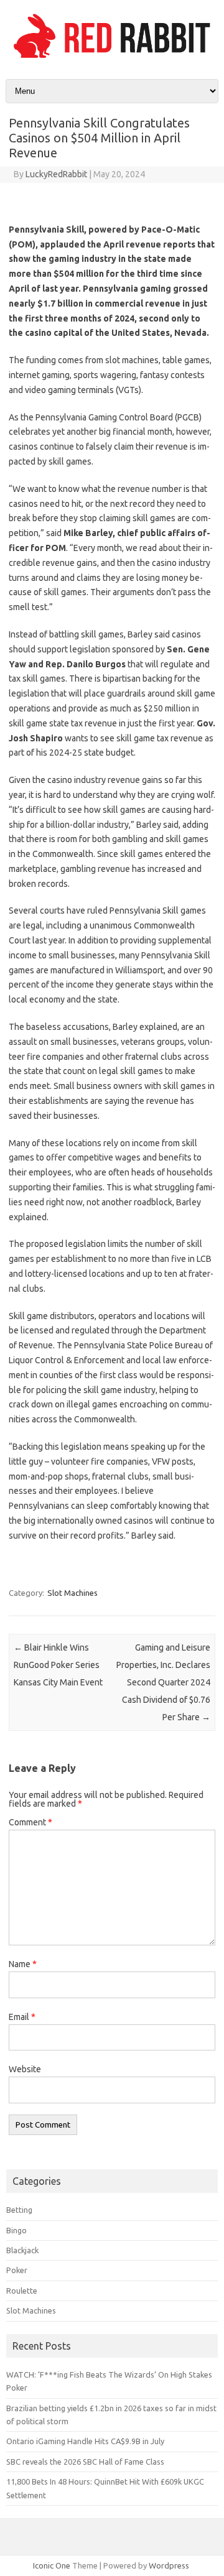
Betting (19, 2210)
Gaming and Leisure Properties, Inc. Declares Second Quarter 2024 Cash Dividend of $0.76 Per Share (163, 1682)
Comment (30, 1822)
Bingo (16, 2230)
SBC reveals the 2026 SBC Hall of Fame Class (85, 2462)
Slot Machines (72, 1593)
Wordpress (169, 2565)
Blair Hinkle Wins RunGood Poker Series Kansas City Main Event (58, 1665)
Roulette (22, 2291)
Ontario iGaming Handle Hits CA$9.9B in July (85, 2441)
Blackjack (22, 2250)
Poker (17, 2270)
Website (25, 2069)
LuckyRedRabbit (56, 174)
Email (22, 2017)
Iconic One (52, 2565)
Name (23, 1964)
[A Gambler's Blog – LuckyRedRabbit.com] (112, 58)
